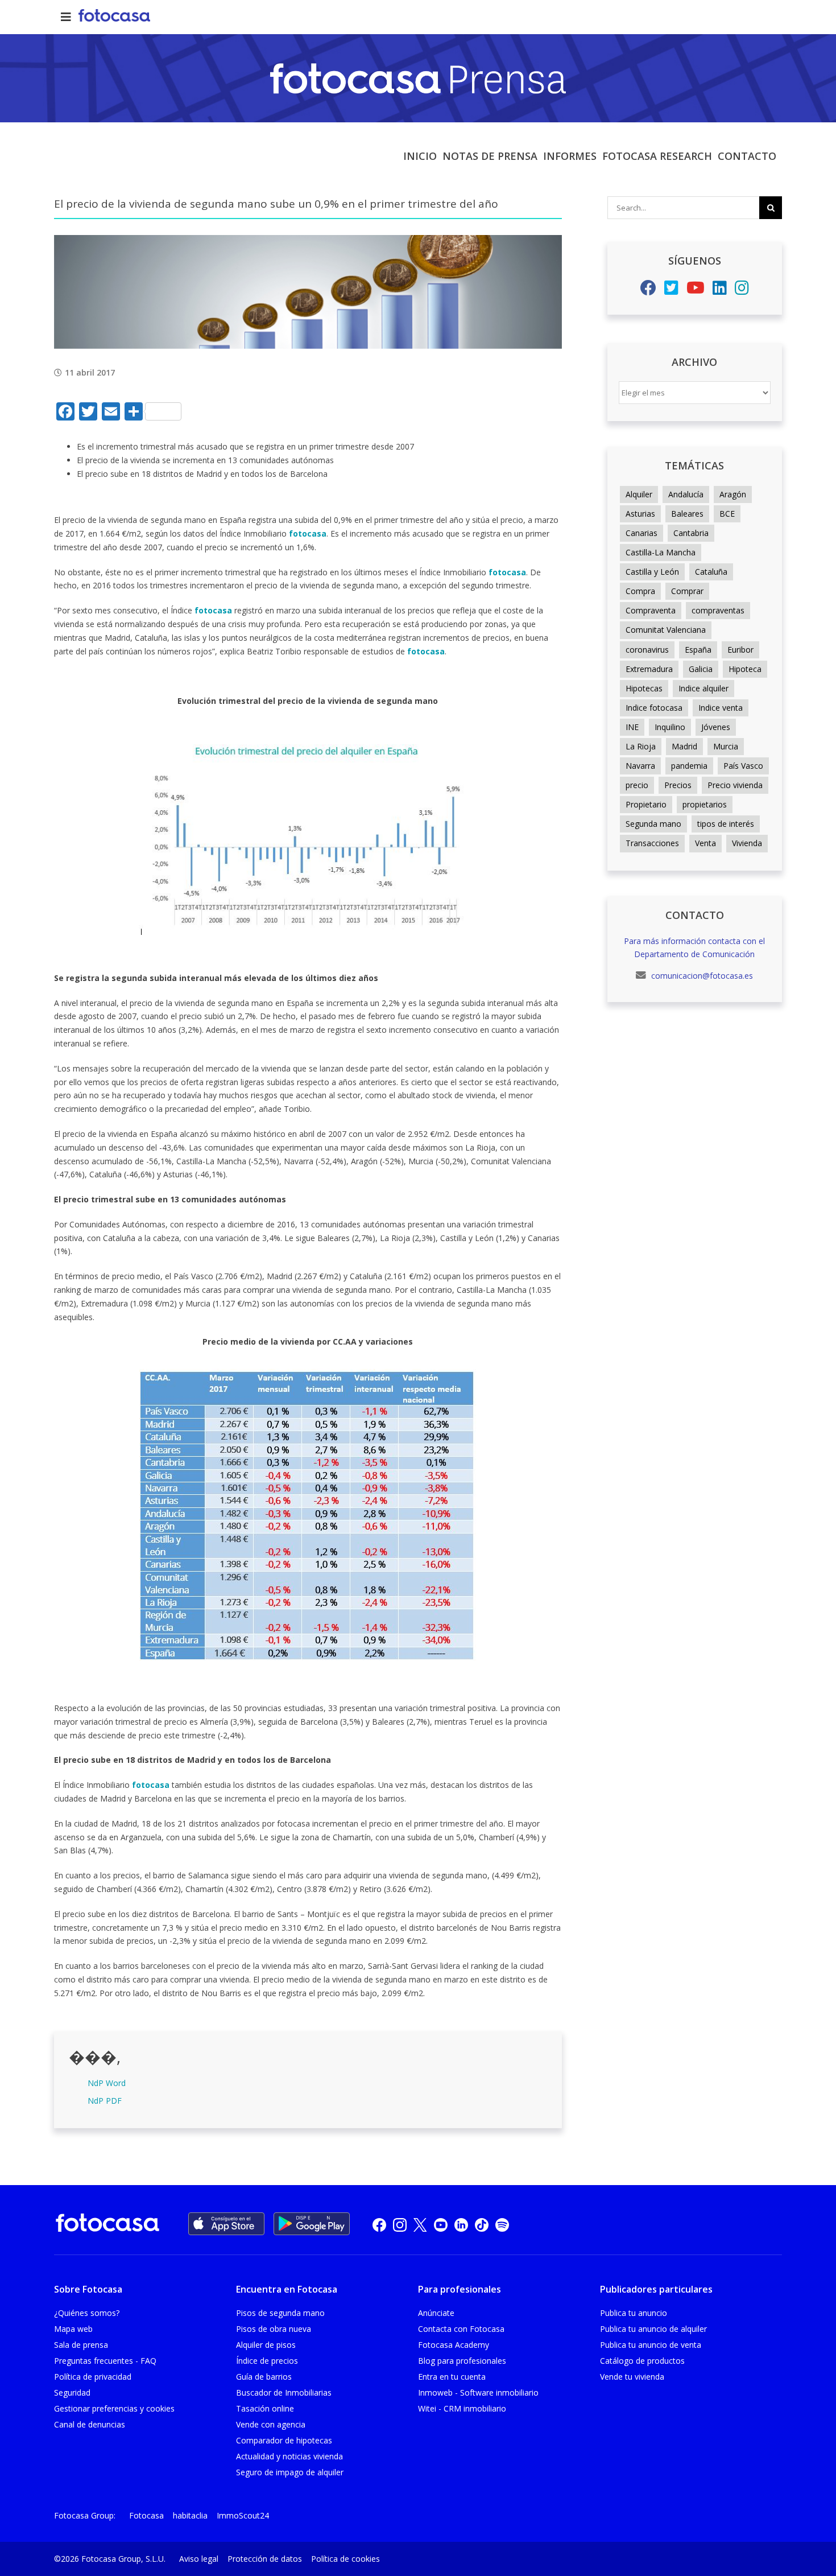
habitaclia (190, 2515)
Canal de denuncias (90, 2424)
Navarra (640, 766)
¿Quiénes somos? (87, 2313)
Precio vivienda (735, 785)
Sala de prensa (81, 2345)
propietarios (705, 804)
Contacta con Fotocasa (461, 2329)
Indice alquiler (703, 688)
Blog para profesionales (462, 2361)
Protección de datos (265, 2559)
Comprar (687, 591)
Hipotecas (644, 688)
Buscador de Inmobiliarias (284, 2392)
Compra (640, 591)
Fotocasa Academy (454, 2345)
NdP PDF (105, 2101)
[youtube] (441, 2224)
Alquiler (639, 494)
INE (632, 727)
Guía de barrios (264, 2377)
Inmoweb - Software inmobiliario (478, 2392)
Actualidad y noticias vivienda (289, 2456)
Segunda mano (653, 824)
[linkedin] (461, 2224)
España (698, 650)
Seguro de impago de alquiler (290, 2472)
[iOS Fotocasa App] (226, 2224)
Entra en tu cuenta (452, 2377)
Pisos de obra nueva (274, 2329)
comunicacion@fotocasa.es (701, 976)
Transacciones (652, 843)
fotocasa (308, 533)
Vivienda (747, 843)
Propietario (646, 804)
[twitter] (420, 2224)
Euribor (740, 650)
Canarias (642, 533)
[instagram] (400, 2224)
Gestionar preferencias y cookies (114, 2408)
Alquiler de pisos (266, 2345)
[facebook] (379, 2224)
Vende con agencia (271, 2424)
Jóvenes (716, 727)
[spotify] (502, 2224)
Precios (678, 785)
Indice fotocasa (654, 708)
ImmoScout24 (243, 2515)
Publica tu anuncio (634, 2313)
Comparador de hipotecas (284, 2440)
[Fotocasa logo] (107, 2225)
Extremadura (649, 669)
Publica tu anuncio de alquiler (653, 2329)
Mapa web (73, 2329)
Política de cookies (345, 2559)
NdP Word (107, 2083)
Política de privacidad (93, 2377)
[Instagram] (742, 290)
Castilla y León (652, 572)
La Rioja (641, 746)
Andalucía (686, 494)
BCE (727, 514)
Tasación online (265, 2408)
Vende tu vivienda (632, 2377)
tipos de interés (726, 824)
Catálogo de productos (642, 2361)
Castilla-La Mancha (661, 552)
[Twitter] (671, 290)
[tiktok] (482, 2224)
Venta (705, 843)
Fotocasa (146, 2515)
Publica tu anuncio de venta (651, 2345)
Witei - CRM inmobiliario (462, 2408)
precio (637, 785)
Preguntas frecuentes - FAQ (105, 2361)
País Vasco (743, 766)
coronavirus (647, 650)
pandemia (689, 766)
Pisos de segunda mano (280, 2313)
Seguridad (72, 2392)
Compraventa (651, 610)
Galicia (701, 669)
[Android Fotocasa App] (312, 2224)
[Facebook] (648, 290)
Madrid (684, 746)
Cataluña (711, 572)
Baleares (687, 514)
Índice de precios (267, 2361)
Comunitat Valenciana (666, 630)
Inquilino (670, 727)
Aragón (733, 494)
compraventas (718, 610)
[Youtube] (696, 290)
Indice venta (721, 708)
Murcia (726, 746)
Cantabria (691, 533)
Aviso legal (199, 2559)
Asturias (640, 514)
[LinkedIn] (720, 290)
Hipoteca (745, 669)
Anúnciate (436, 2313)
